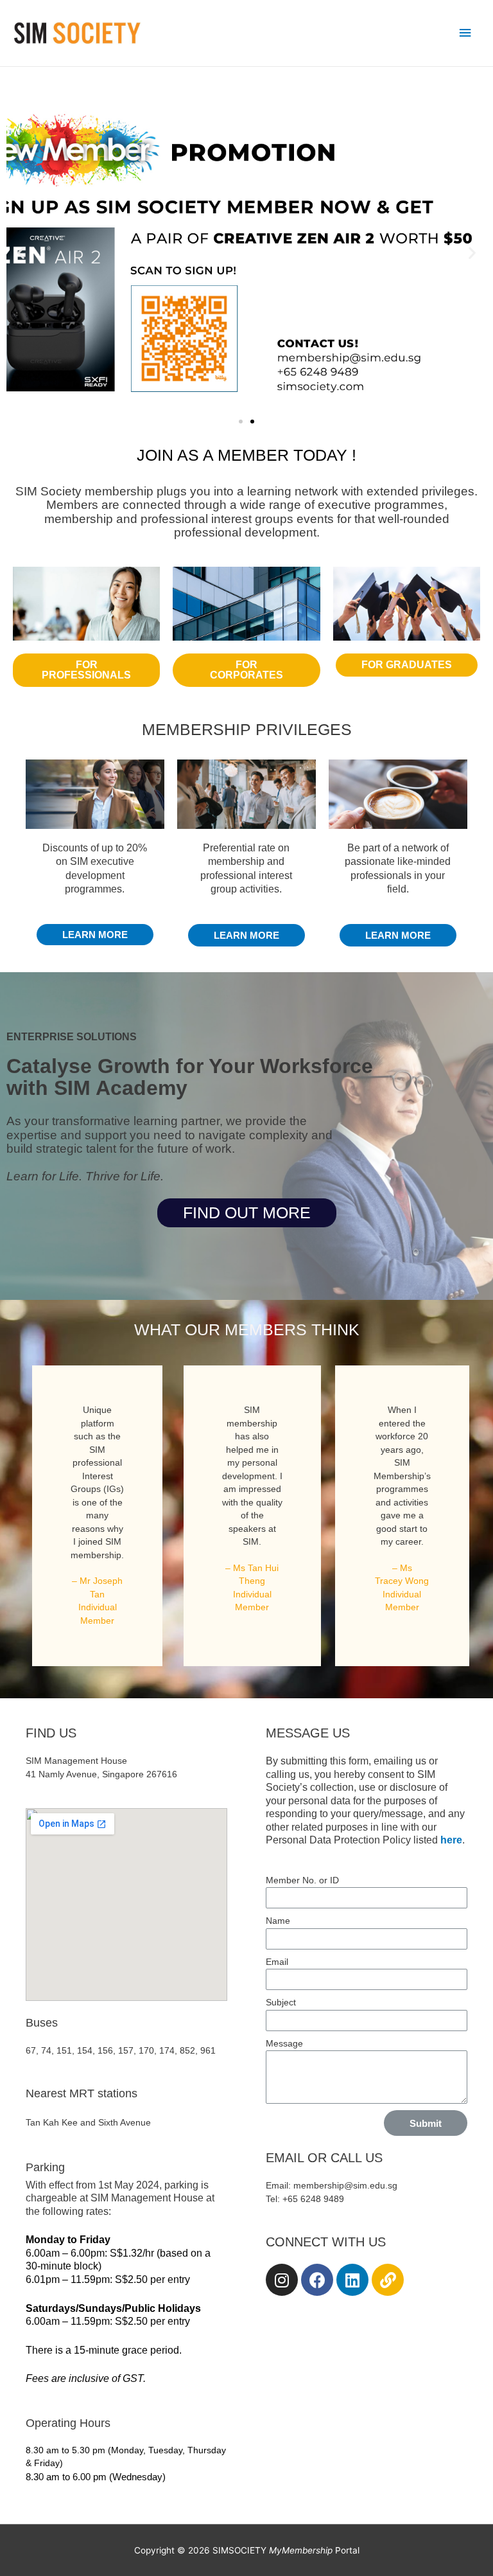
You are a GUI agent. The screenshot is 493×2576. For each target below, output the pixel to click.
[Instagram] (282, 2280)
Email (277, 1962)
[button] (241, 422)
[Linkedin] (352, 2280)
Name (278, 1921)
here (451, 1840)
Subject (281, 2003)
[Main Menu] (465, 33)
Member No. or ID (302, 1880)
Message (284, 2044)
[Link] (388, 2280)
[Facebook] (317, 2280)
